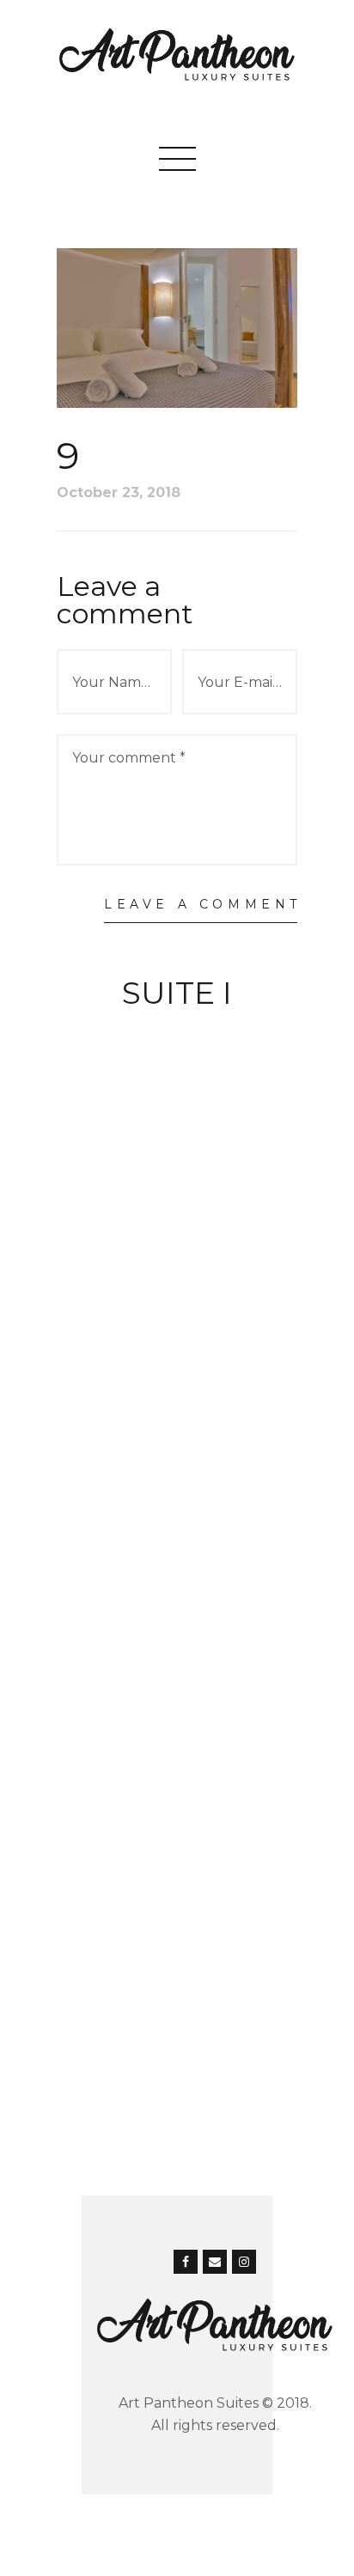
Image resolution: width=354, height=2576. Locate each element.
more (177, 1030)
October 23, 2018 (119, 492)
